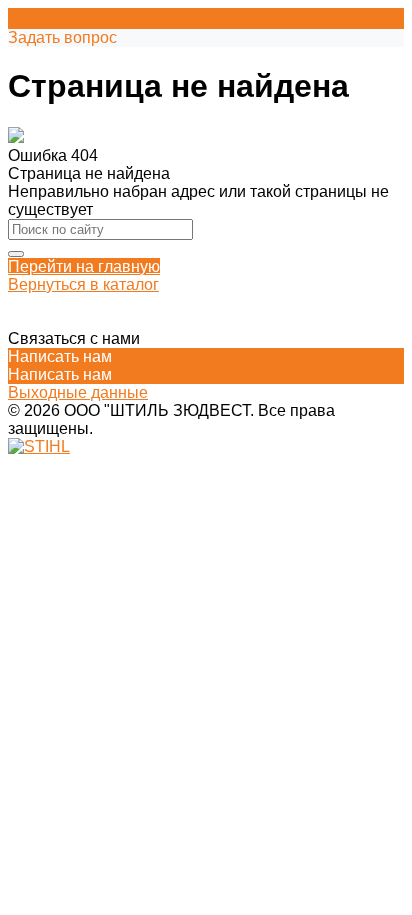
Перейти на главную (84, 266)
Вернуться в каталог (83, 284)
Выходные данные (78, 392)
